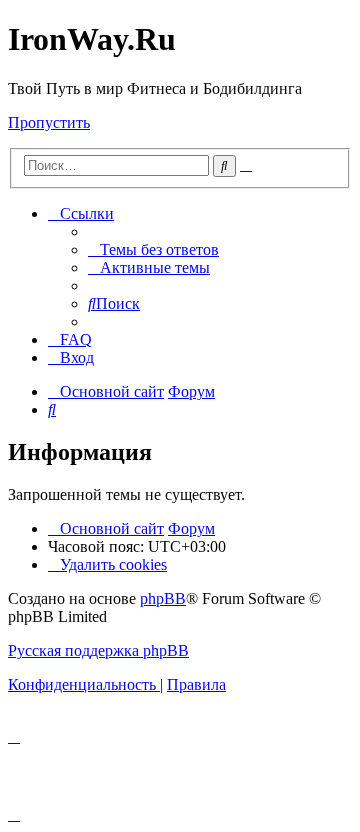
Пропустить (49, 122)
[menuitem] (153, 249)
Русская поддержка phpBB (98, 650)
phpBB (163, 598)
